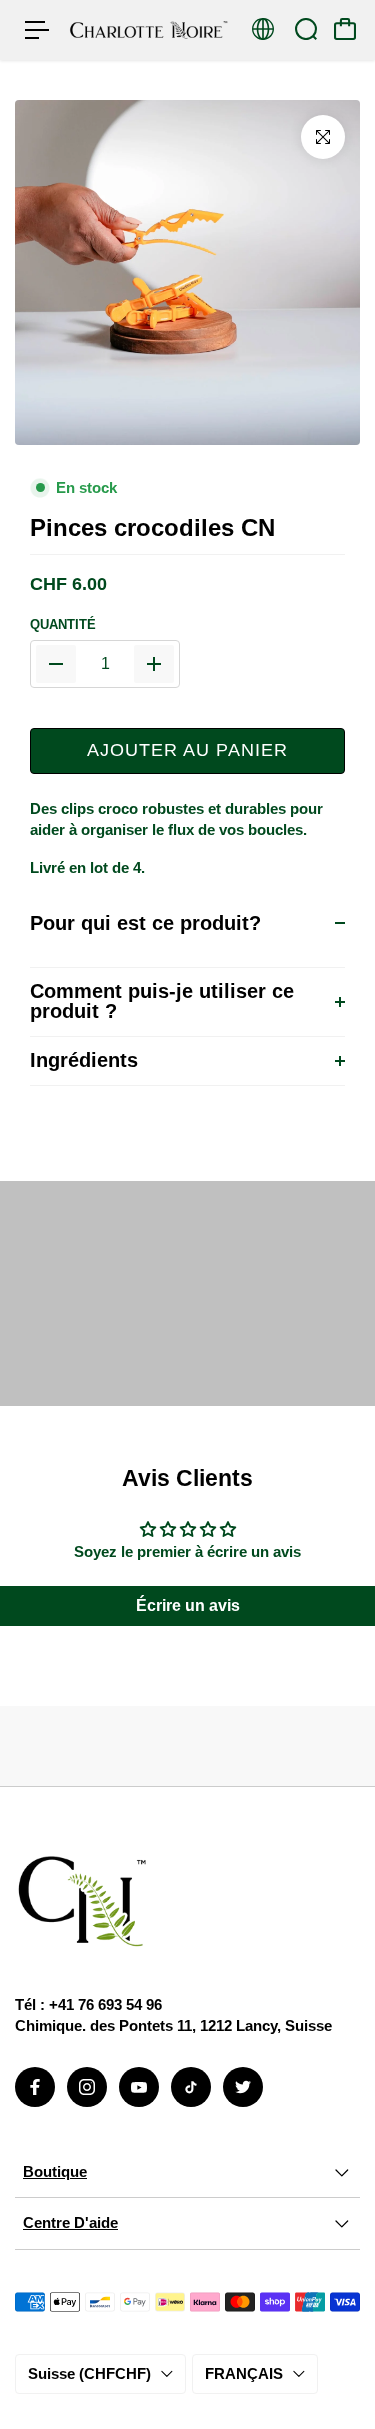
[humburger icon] (37, 30)
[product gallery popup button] (323, 137)
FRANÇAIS (244, 2373)
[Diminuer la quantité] (56, 664)
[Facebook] (35, 2087)
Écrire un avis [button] (188, 1605)
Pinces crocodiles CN (152, 528)
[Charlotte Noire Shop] (149, 29)
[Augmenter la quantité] (154, 664)
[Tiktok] (191, 2087)
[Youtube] (139, 2087)
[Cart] (345, 29)
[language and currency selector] (263, 29)
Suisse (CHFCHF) (89, 2373)
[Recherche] (306, 29)
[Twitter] (243, 2087)
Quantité (63, 624)
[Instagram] (87, 2087)
